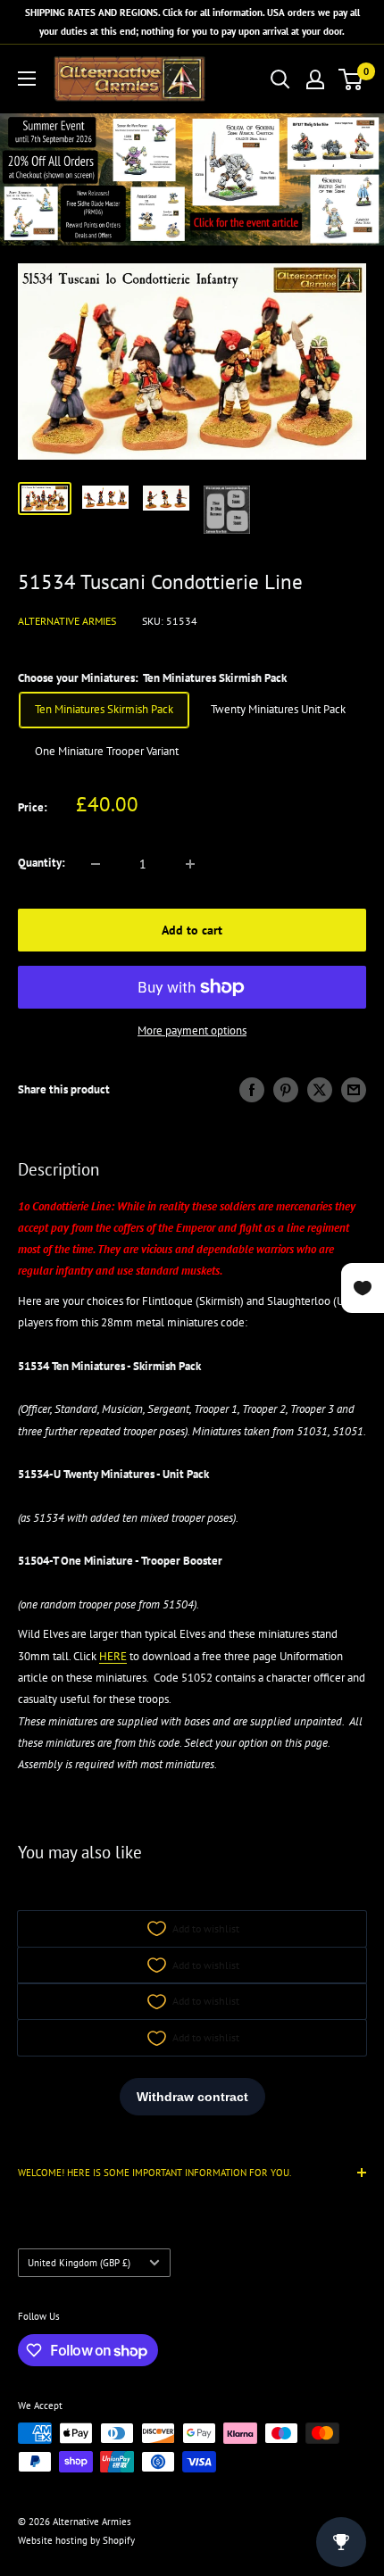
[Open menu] (27, 79)
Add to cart (192, 930)
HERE (113, 1656)
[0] (351, 79)
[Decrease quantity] (96, 864)
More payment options (192, 1030)
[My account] (315, 79)
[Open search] (280, 79)
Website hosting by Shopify (76, 2540)
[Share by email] (354, 1090)
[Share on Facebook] (252, 1090)
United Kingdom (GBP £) (79, 2263)
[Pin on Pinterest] (286, 1090)
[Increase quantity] (190, 864)
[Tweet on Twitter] (320, 1090)
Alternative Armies (67, 621)
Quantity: (42, 863)
